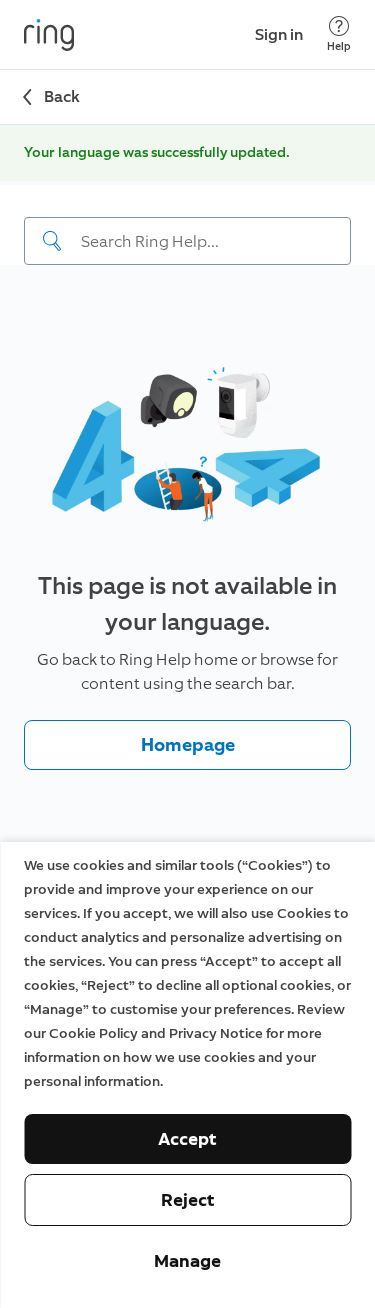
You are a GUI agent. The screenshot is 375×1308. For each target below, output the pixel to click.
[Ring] (49, 35)
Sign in (279, 34)
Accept (187, 1139)
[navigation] (187, 225)
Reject (188, 1200)
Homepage (188, 745)
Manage (187, 1261)
